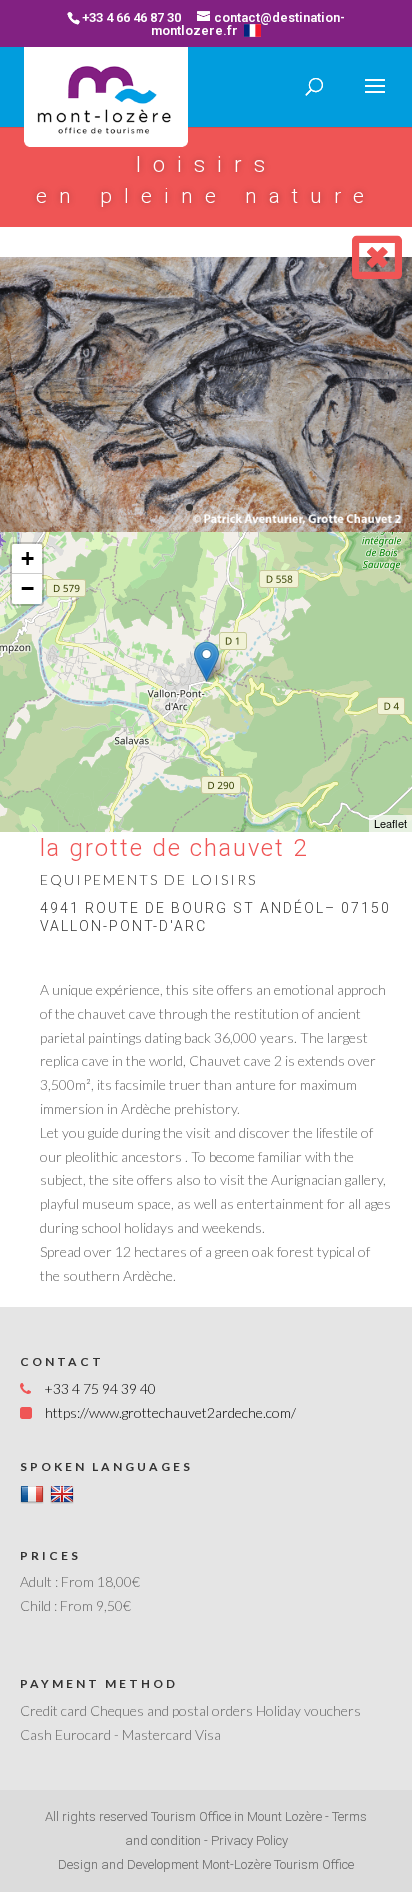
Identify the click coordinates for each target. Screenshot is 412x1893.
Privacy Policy (249, 1840)
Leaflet (390, 823)
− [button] (27, 588)
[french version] (252, 30)
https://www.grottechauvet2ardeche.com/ (170, 1412)
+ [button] (27, 558)
